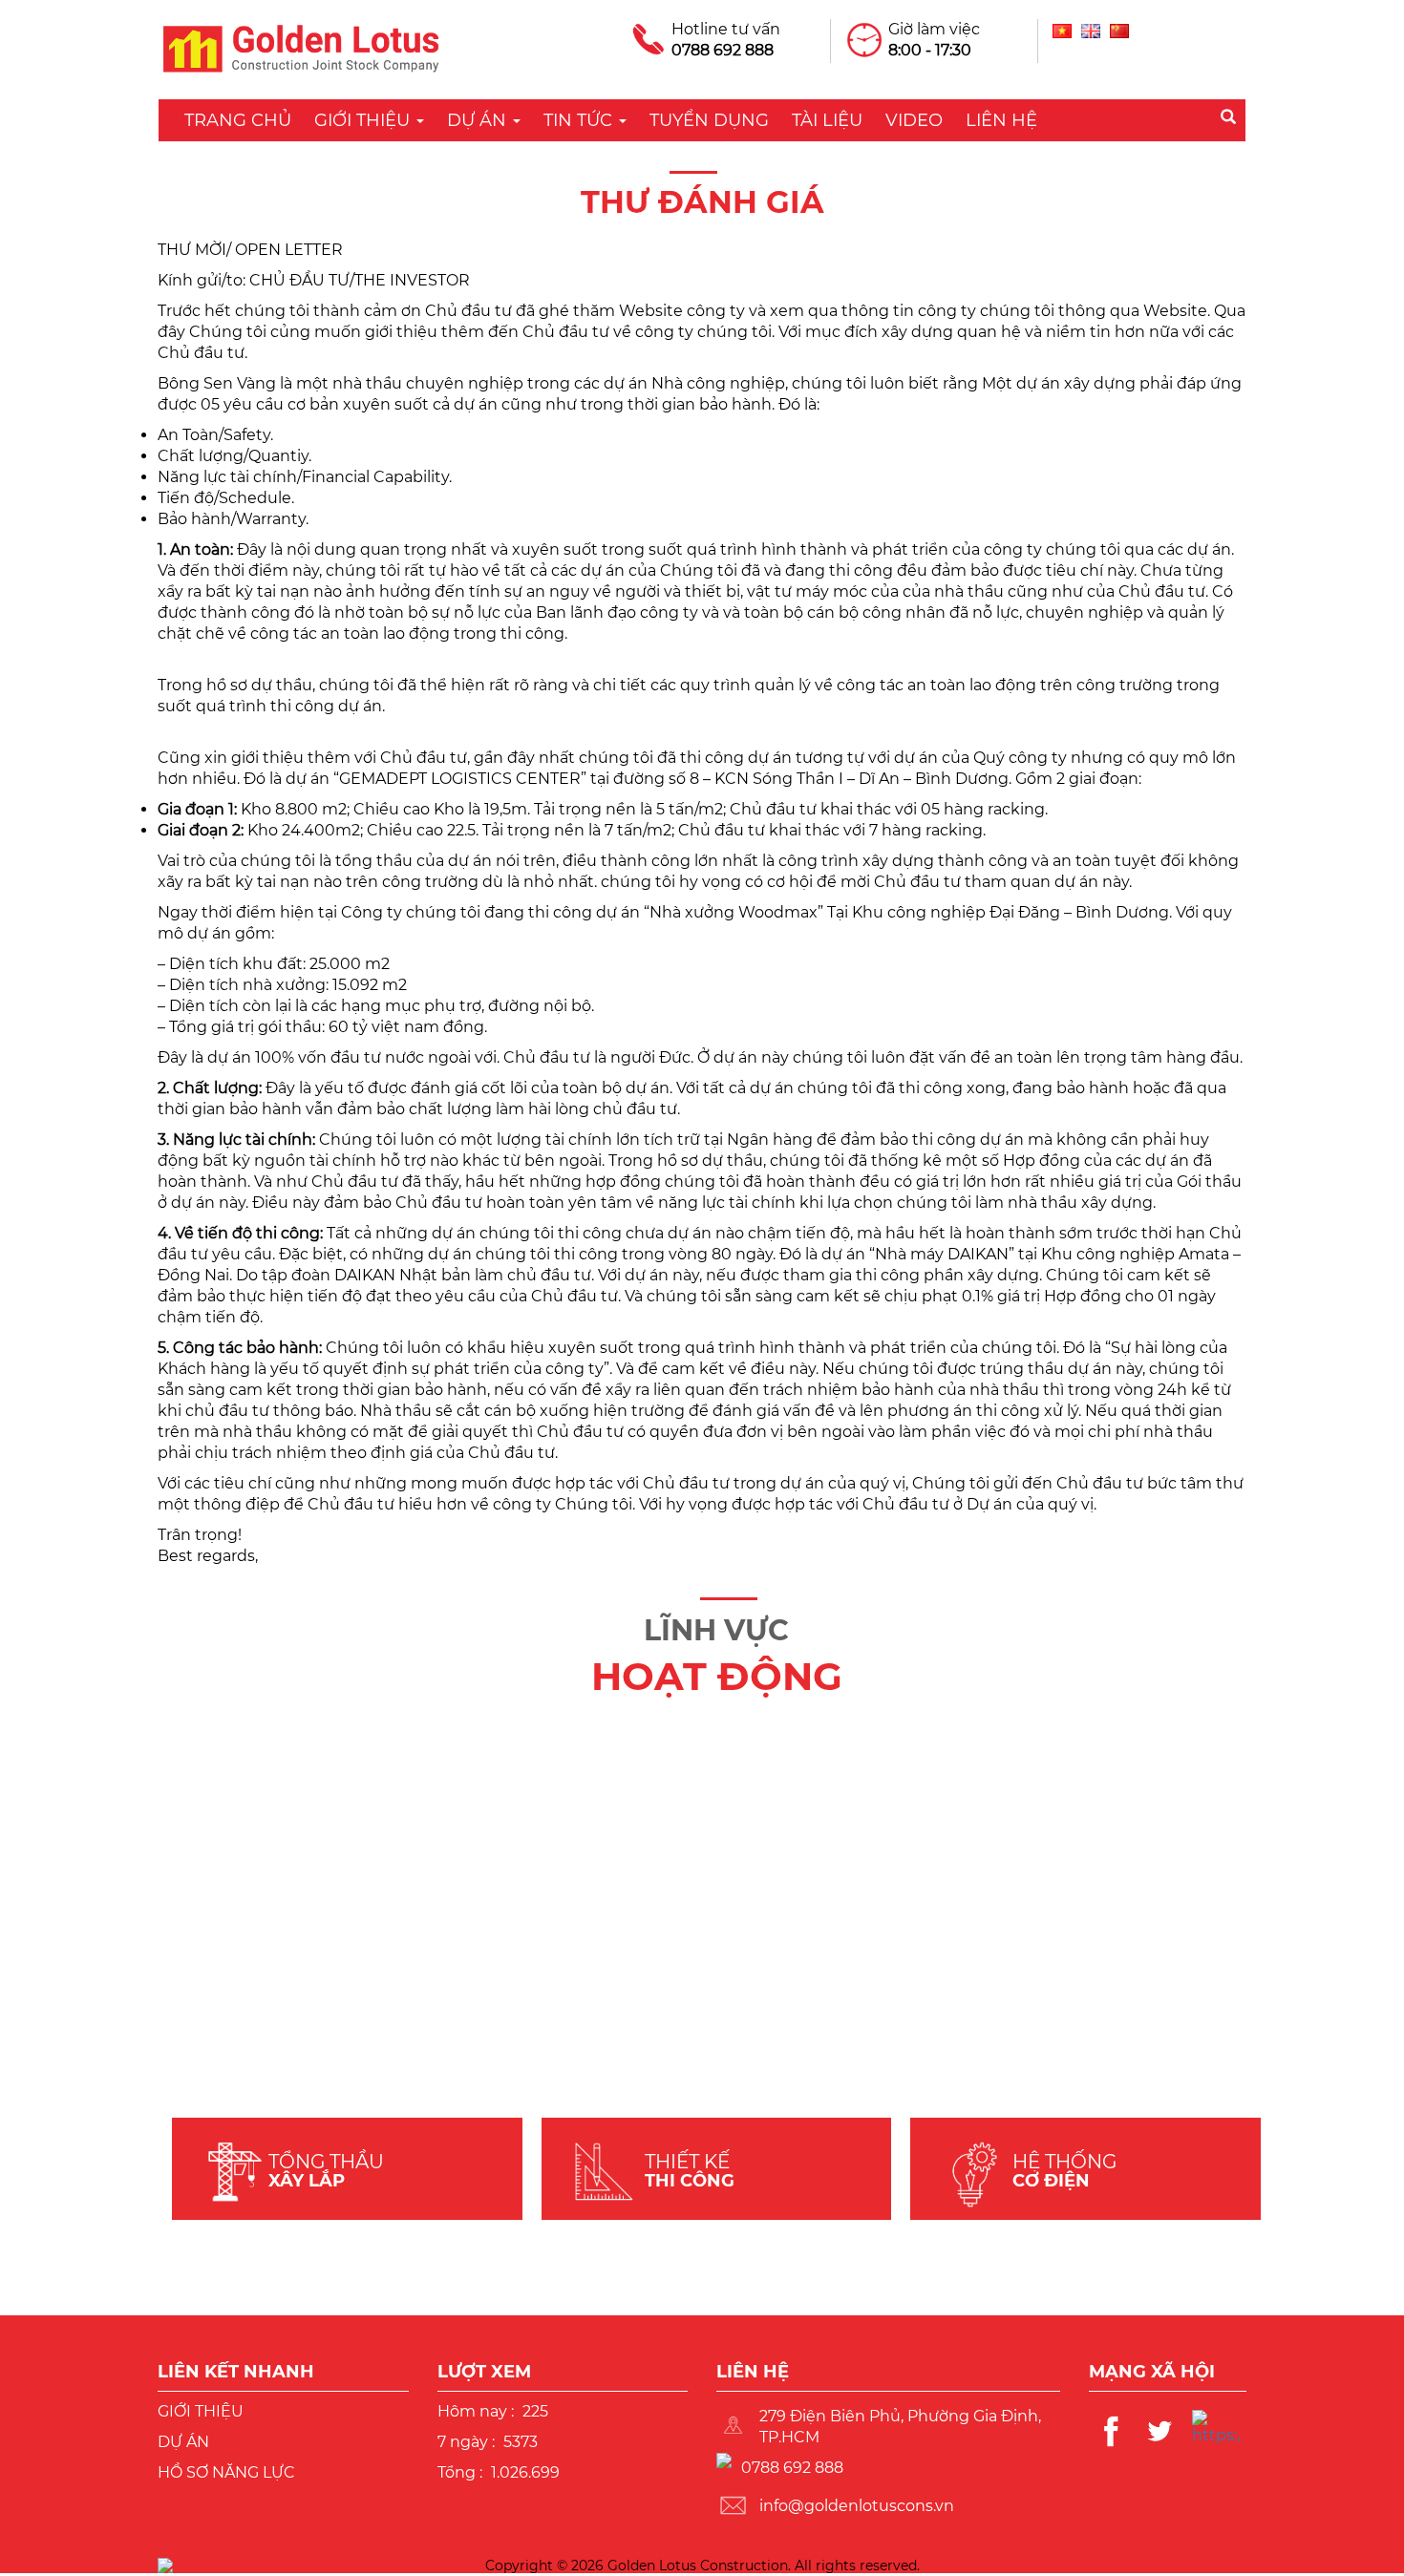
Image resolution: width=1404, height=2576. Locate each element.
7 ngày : (466, 2442)
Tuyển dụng (709, 120)
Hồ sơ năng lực (226, 2472)
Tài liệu (827, 120)
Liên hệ (1001, 120)
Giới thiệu (364, 120)
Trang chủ (238, 120)
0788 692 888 (723, 50)
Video (914, 120)
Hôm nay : (476, 2411)
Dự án (479, 120)
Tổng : (460, 2472)
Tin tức (580, 120)
